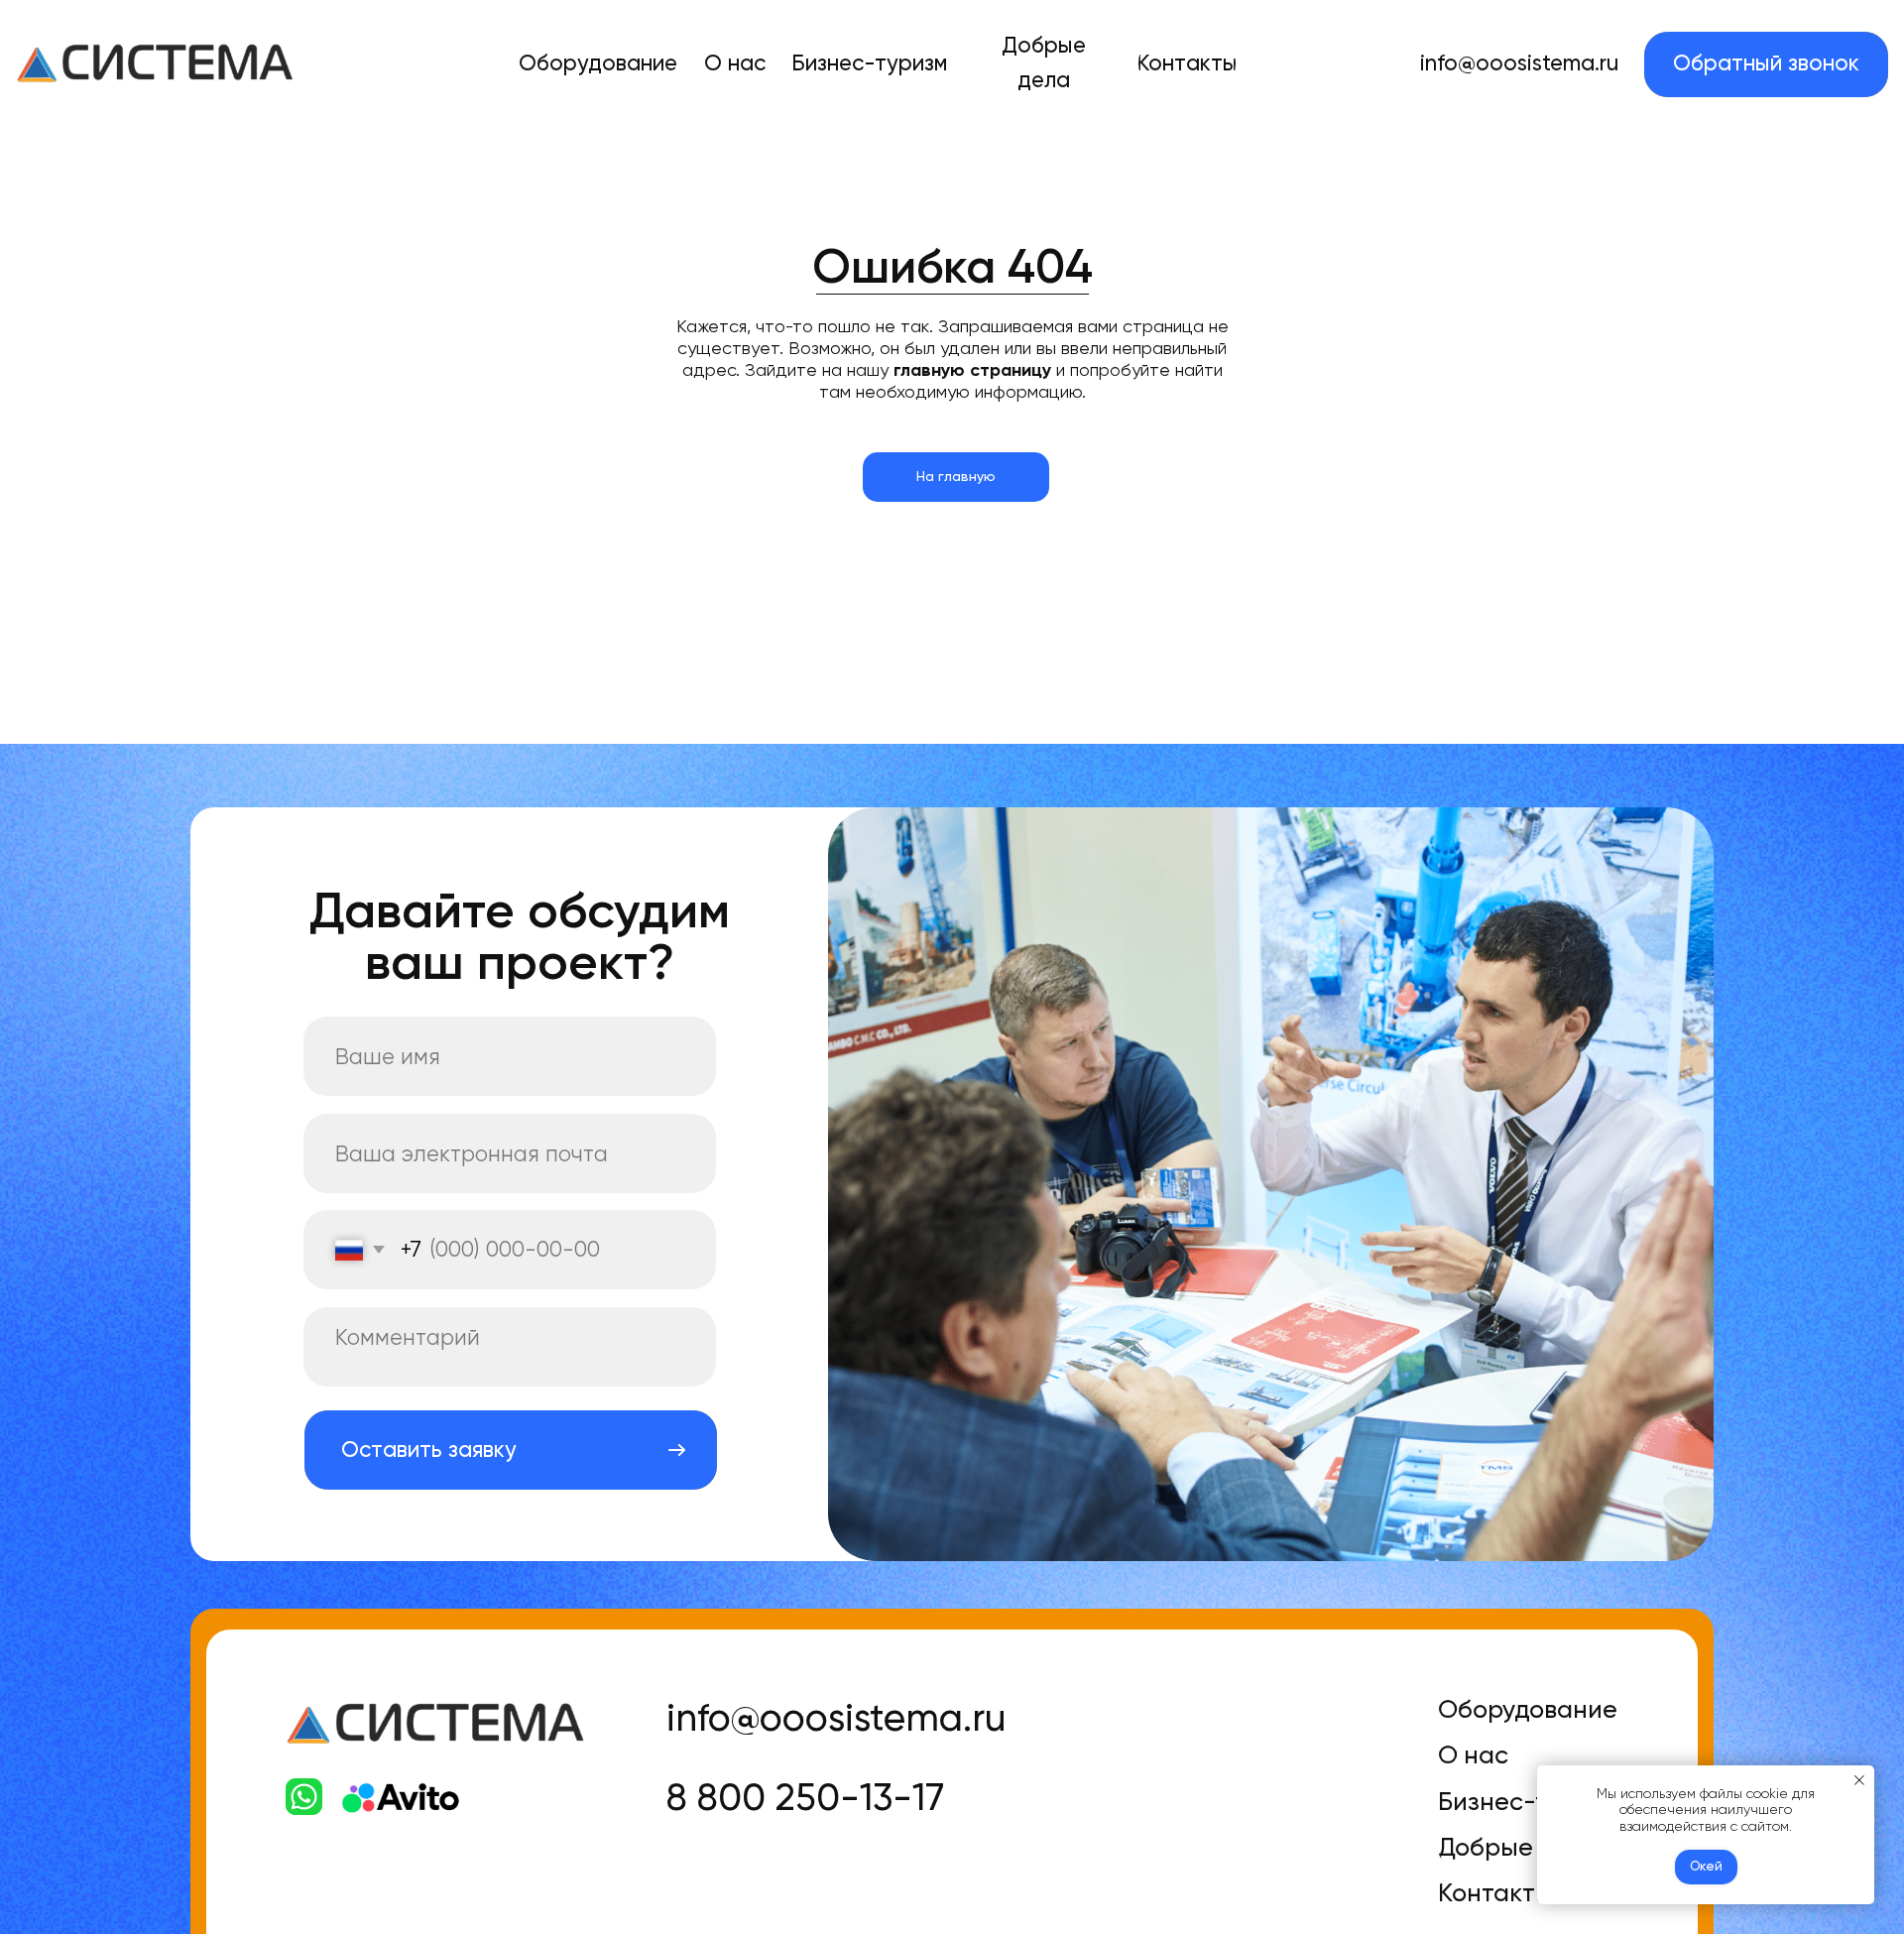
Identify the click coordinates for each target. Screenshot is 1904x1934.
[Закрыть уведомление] (1859, 1780)
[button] (1766, 64)
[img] (156, 63)
